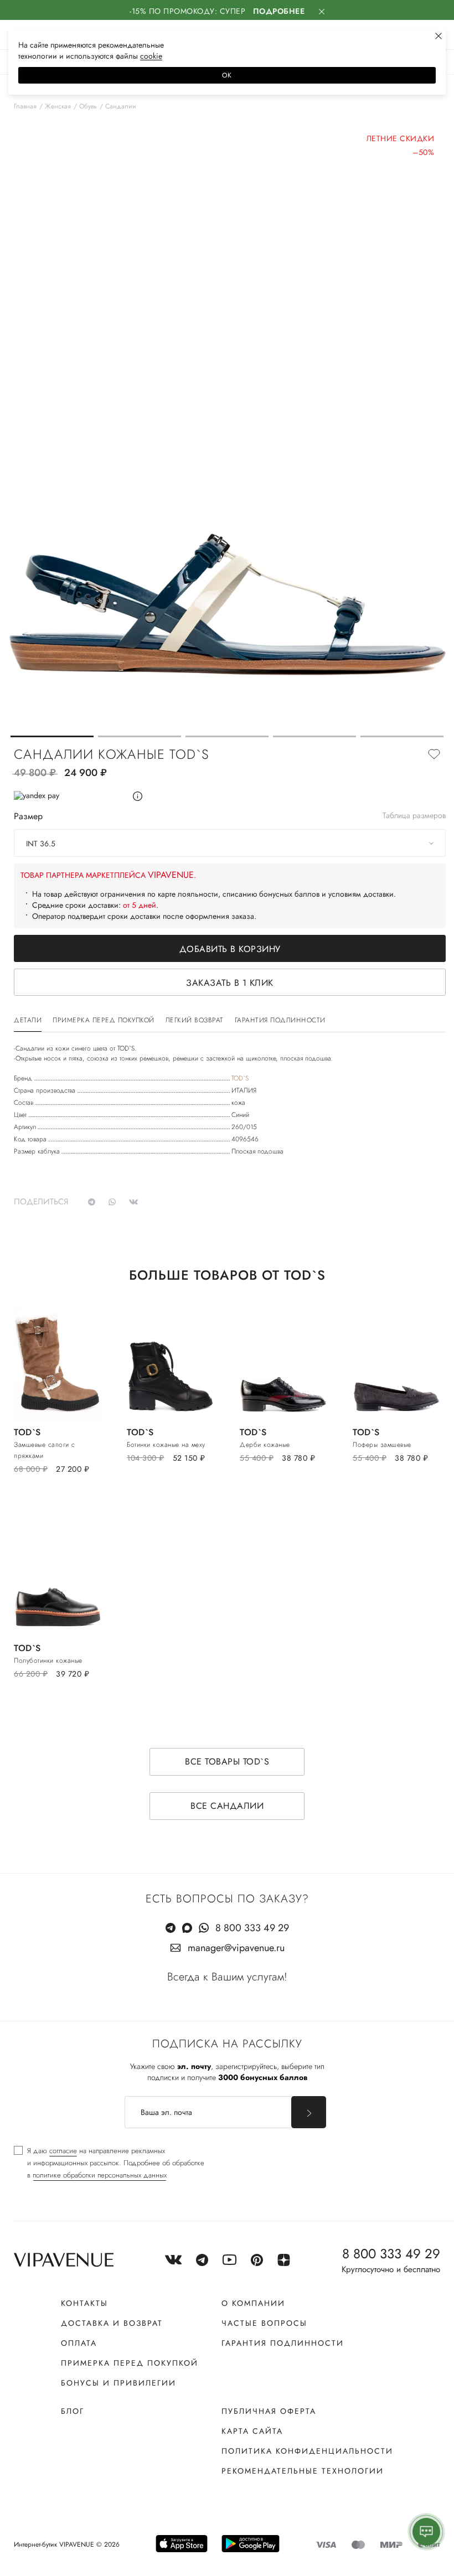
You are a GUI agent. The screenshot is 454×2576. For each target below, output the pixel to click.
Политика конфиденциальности (307, 2451)
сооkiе (151, 56)
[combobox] (230, 843)
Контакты (84, 2303)
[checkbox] (109, 2163)
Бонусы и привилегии (118, 2383)
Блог (73, 2411)
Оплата (79, 2343)
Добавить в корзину (230, 949)
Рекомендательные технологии (303, 2471)
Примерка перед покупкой (130, 2363)
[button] (52, 736)
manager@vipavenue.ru (236, 1948)
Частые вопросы (264, 2323)
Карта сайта (252, 2431)
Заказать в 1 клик (230, 983)
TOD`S (240, 1078)
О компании (253, 2303)
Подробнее (279, 11)
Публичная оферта (269, 2411)
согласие (63, 2151)
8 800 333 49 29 (252, 1928)
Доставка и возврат (112, 2323)
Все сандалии (227, 1806)
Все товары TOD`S (227, 1762)
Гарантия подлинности (283, 2343)
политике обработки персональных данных (100, 2175)
